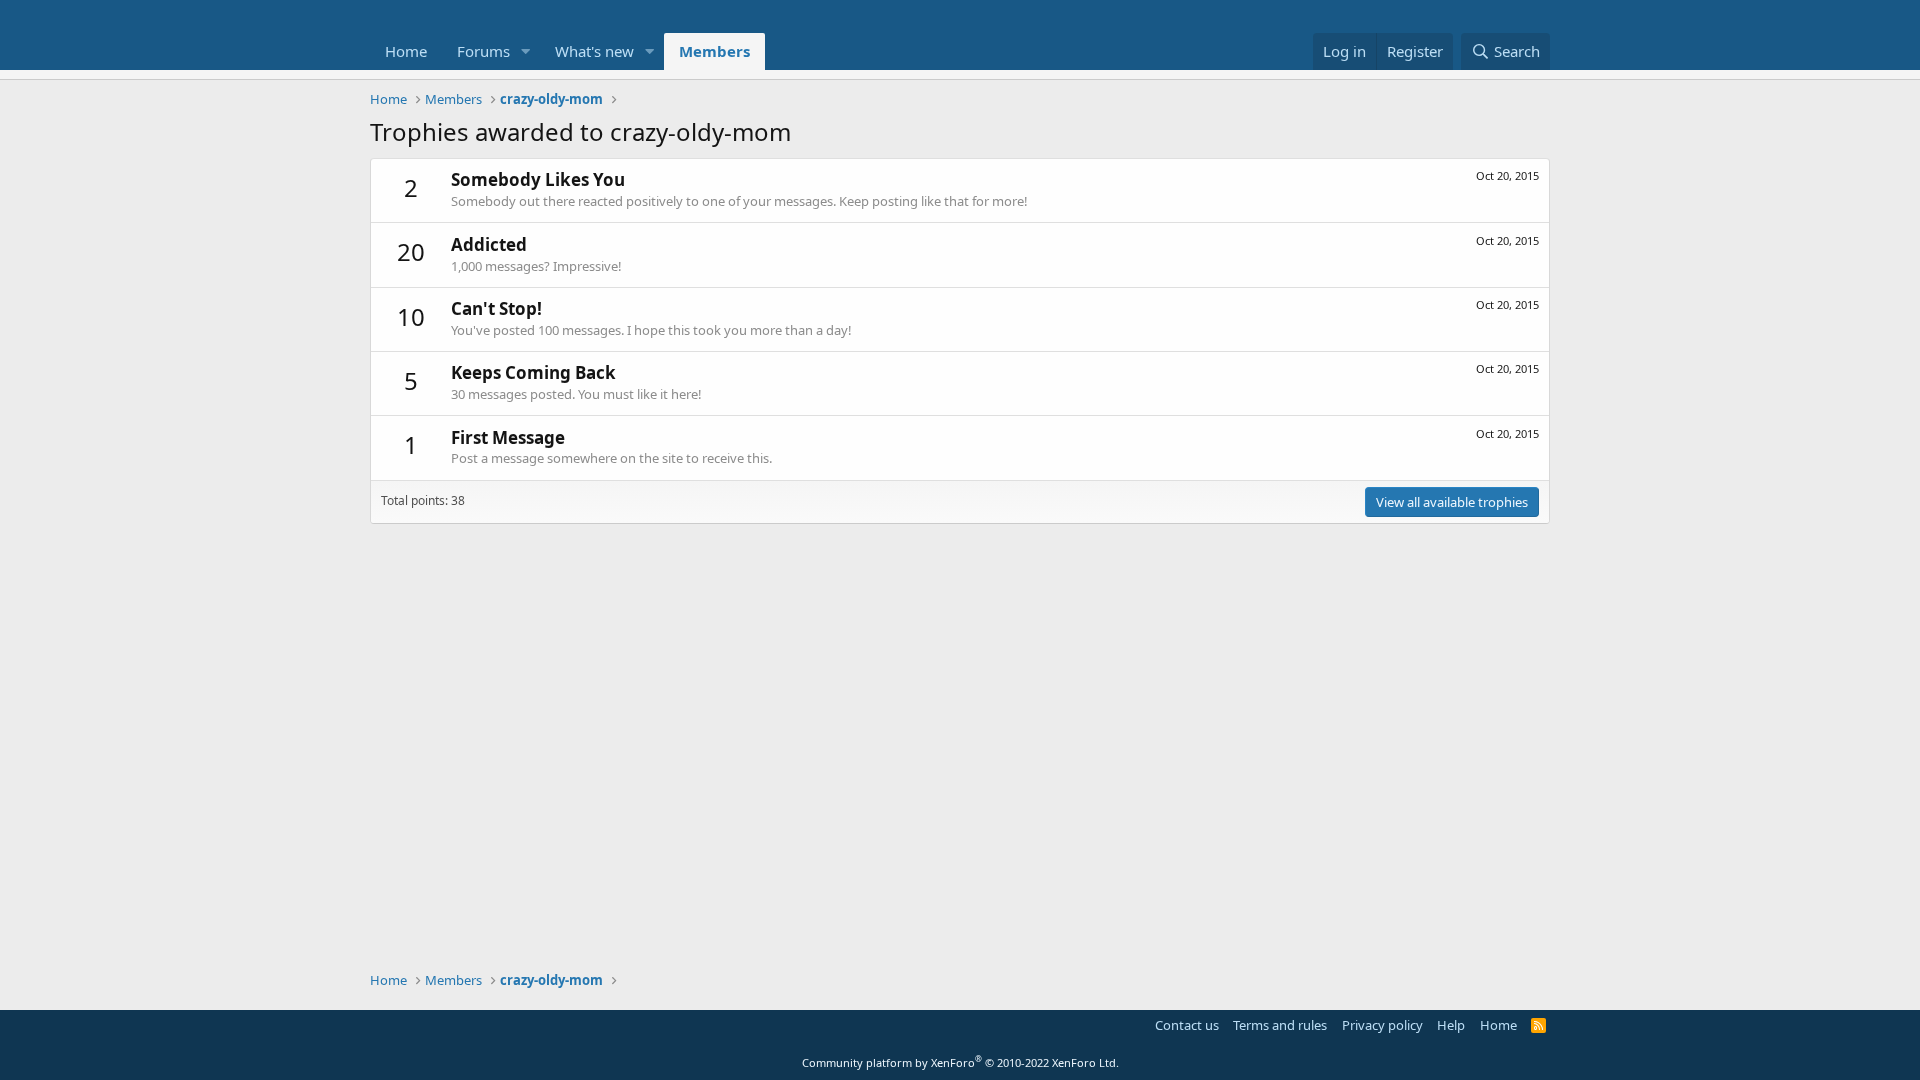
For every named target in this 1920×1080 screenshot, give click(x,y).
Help (1451, 1025)
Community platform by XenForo (960, 1062)
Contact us (1187, 1025)
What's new (594, 51)
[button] (526, 51)
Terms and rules (1280, 1025)
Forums (483, 51)
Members (714, 51)
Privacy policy (1382, 1025)
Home (406, 51)
